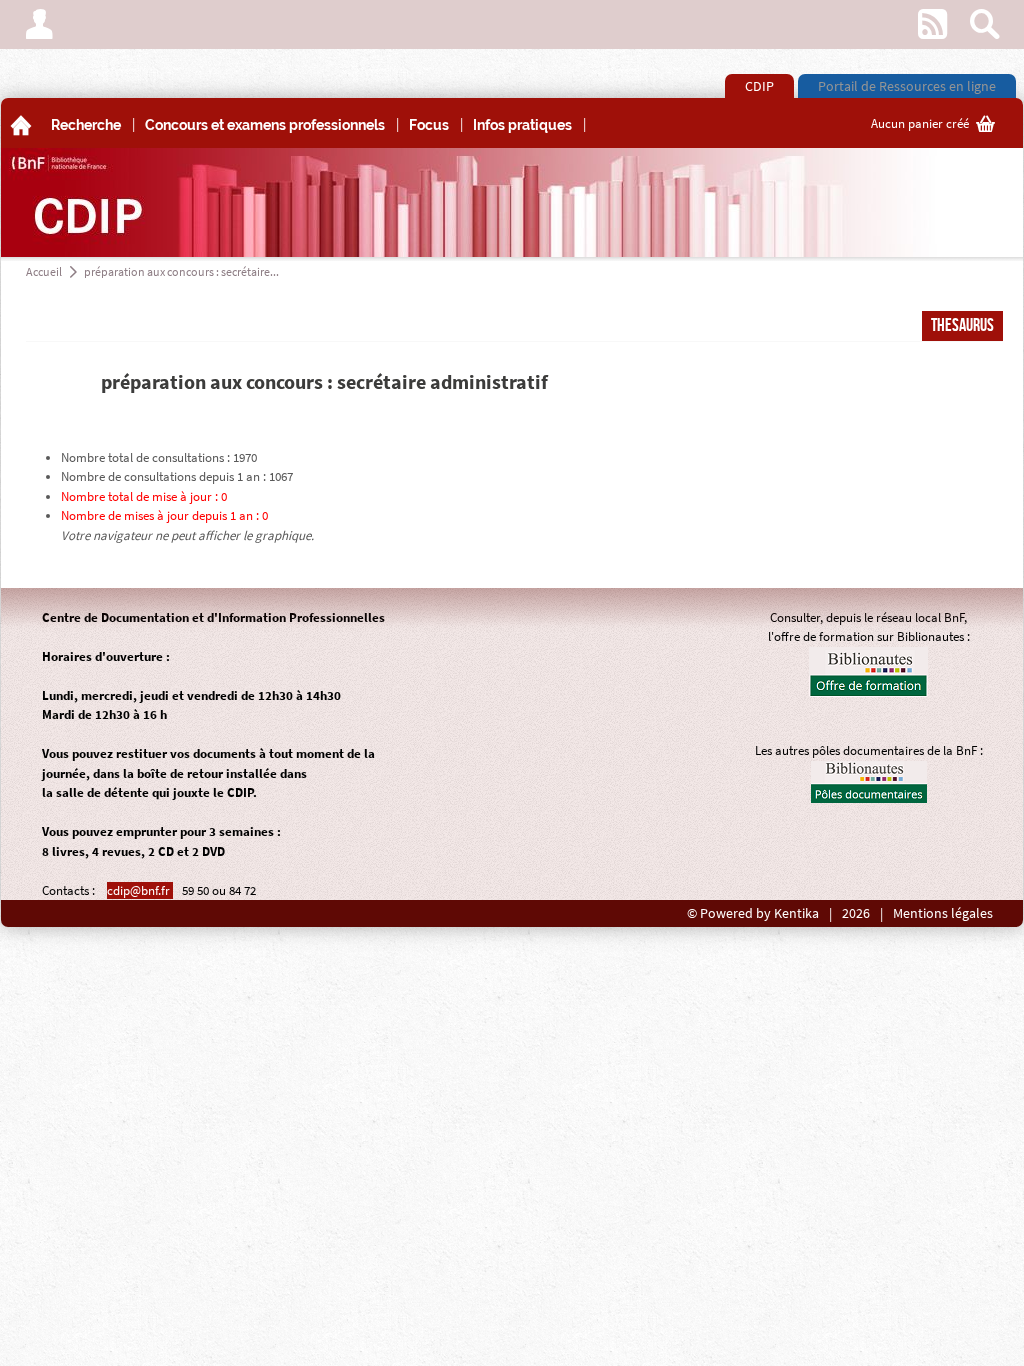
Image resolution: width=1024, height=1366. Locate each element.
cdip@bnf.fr (140, 890)
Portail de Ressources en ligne (907, 86)
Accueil (44, 271)
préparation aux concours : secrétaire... (181, 271)
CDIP (759, 86)
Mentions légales (943, 913)
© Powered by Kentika (753, 913)
